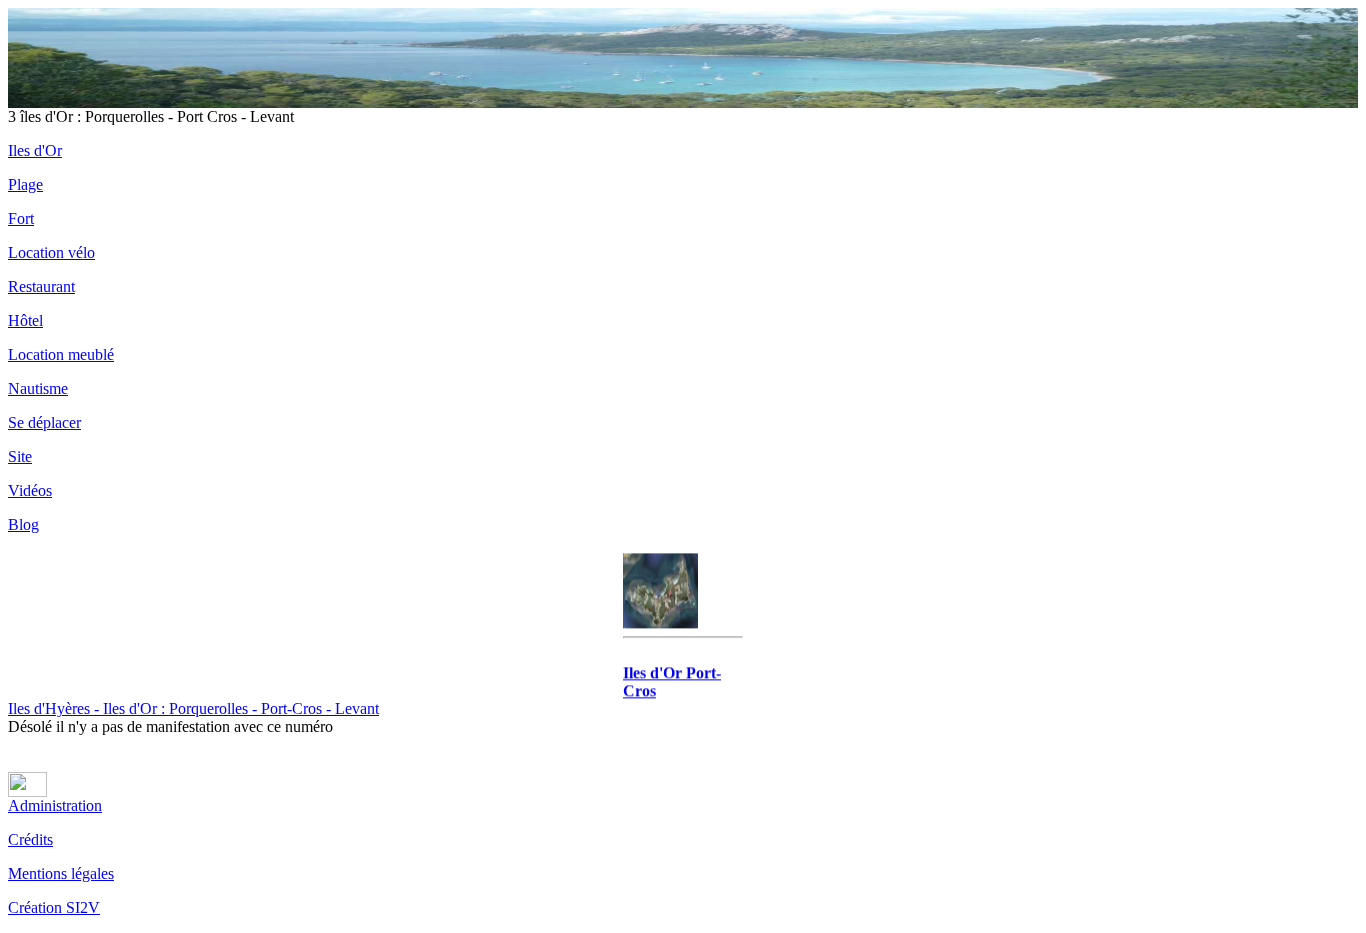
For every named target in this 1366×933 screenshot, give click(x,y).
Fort (21, 218)
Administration (55, 805)
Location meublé (61, 354)
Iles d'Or (35, 150)
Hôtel (25, 320)
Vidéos (30, 490)
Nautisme (38, 388)
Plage (25, 184)
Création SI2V (54, 907)
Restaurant (41, 286)
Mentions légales (61, 873)
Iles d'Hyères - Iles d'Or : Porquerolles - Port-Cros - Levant (193, 708)
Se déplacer (44, 422)
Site (20, 456)
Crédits (30, 839)
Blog (23, 524)
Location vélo (51, 252)
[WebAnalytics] (27, 791)
